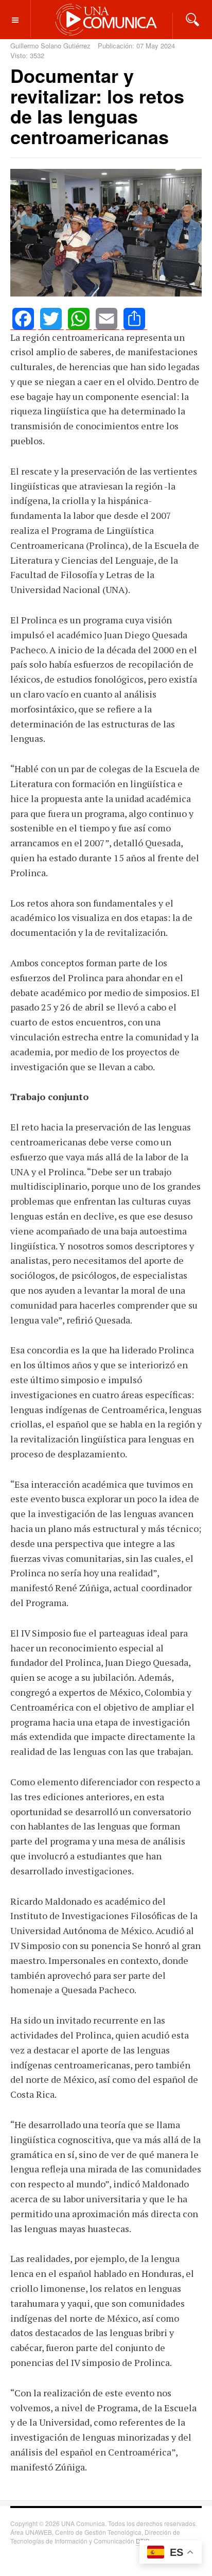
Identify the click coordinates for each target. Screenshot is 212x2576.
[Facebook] (23, 319)
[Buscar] (192, 19)
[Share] (134, 319)
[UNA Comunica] (106, 19)
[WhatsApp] (79, 319)
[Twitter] (51, 319)
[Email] (107, 319)
